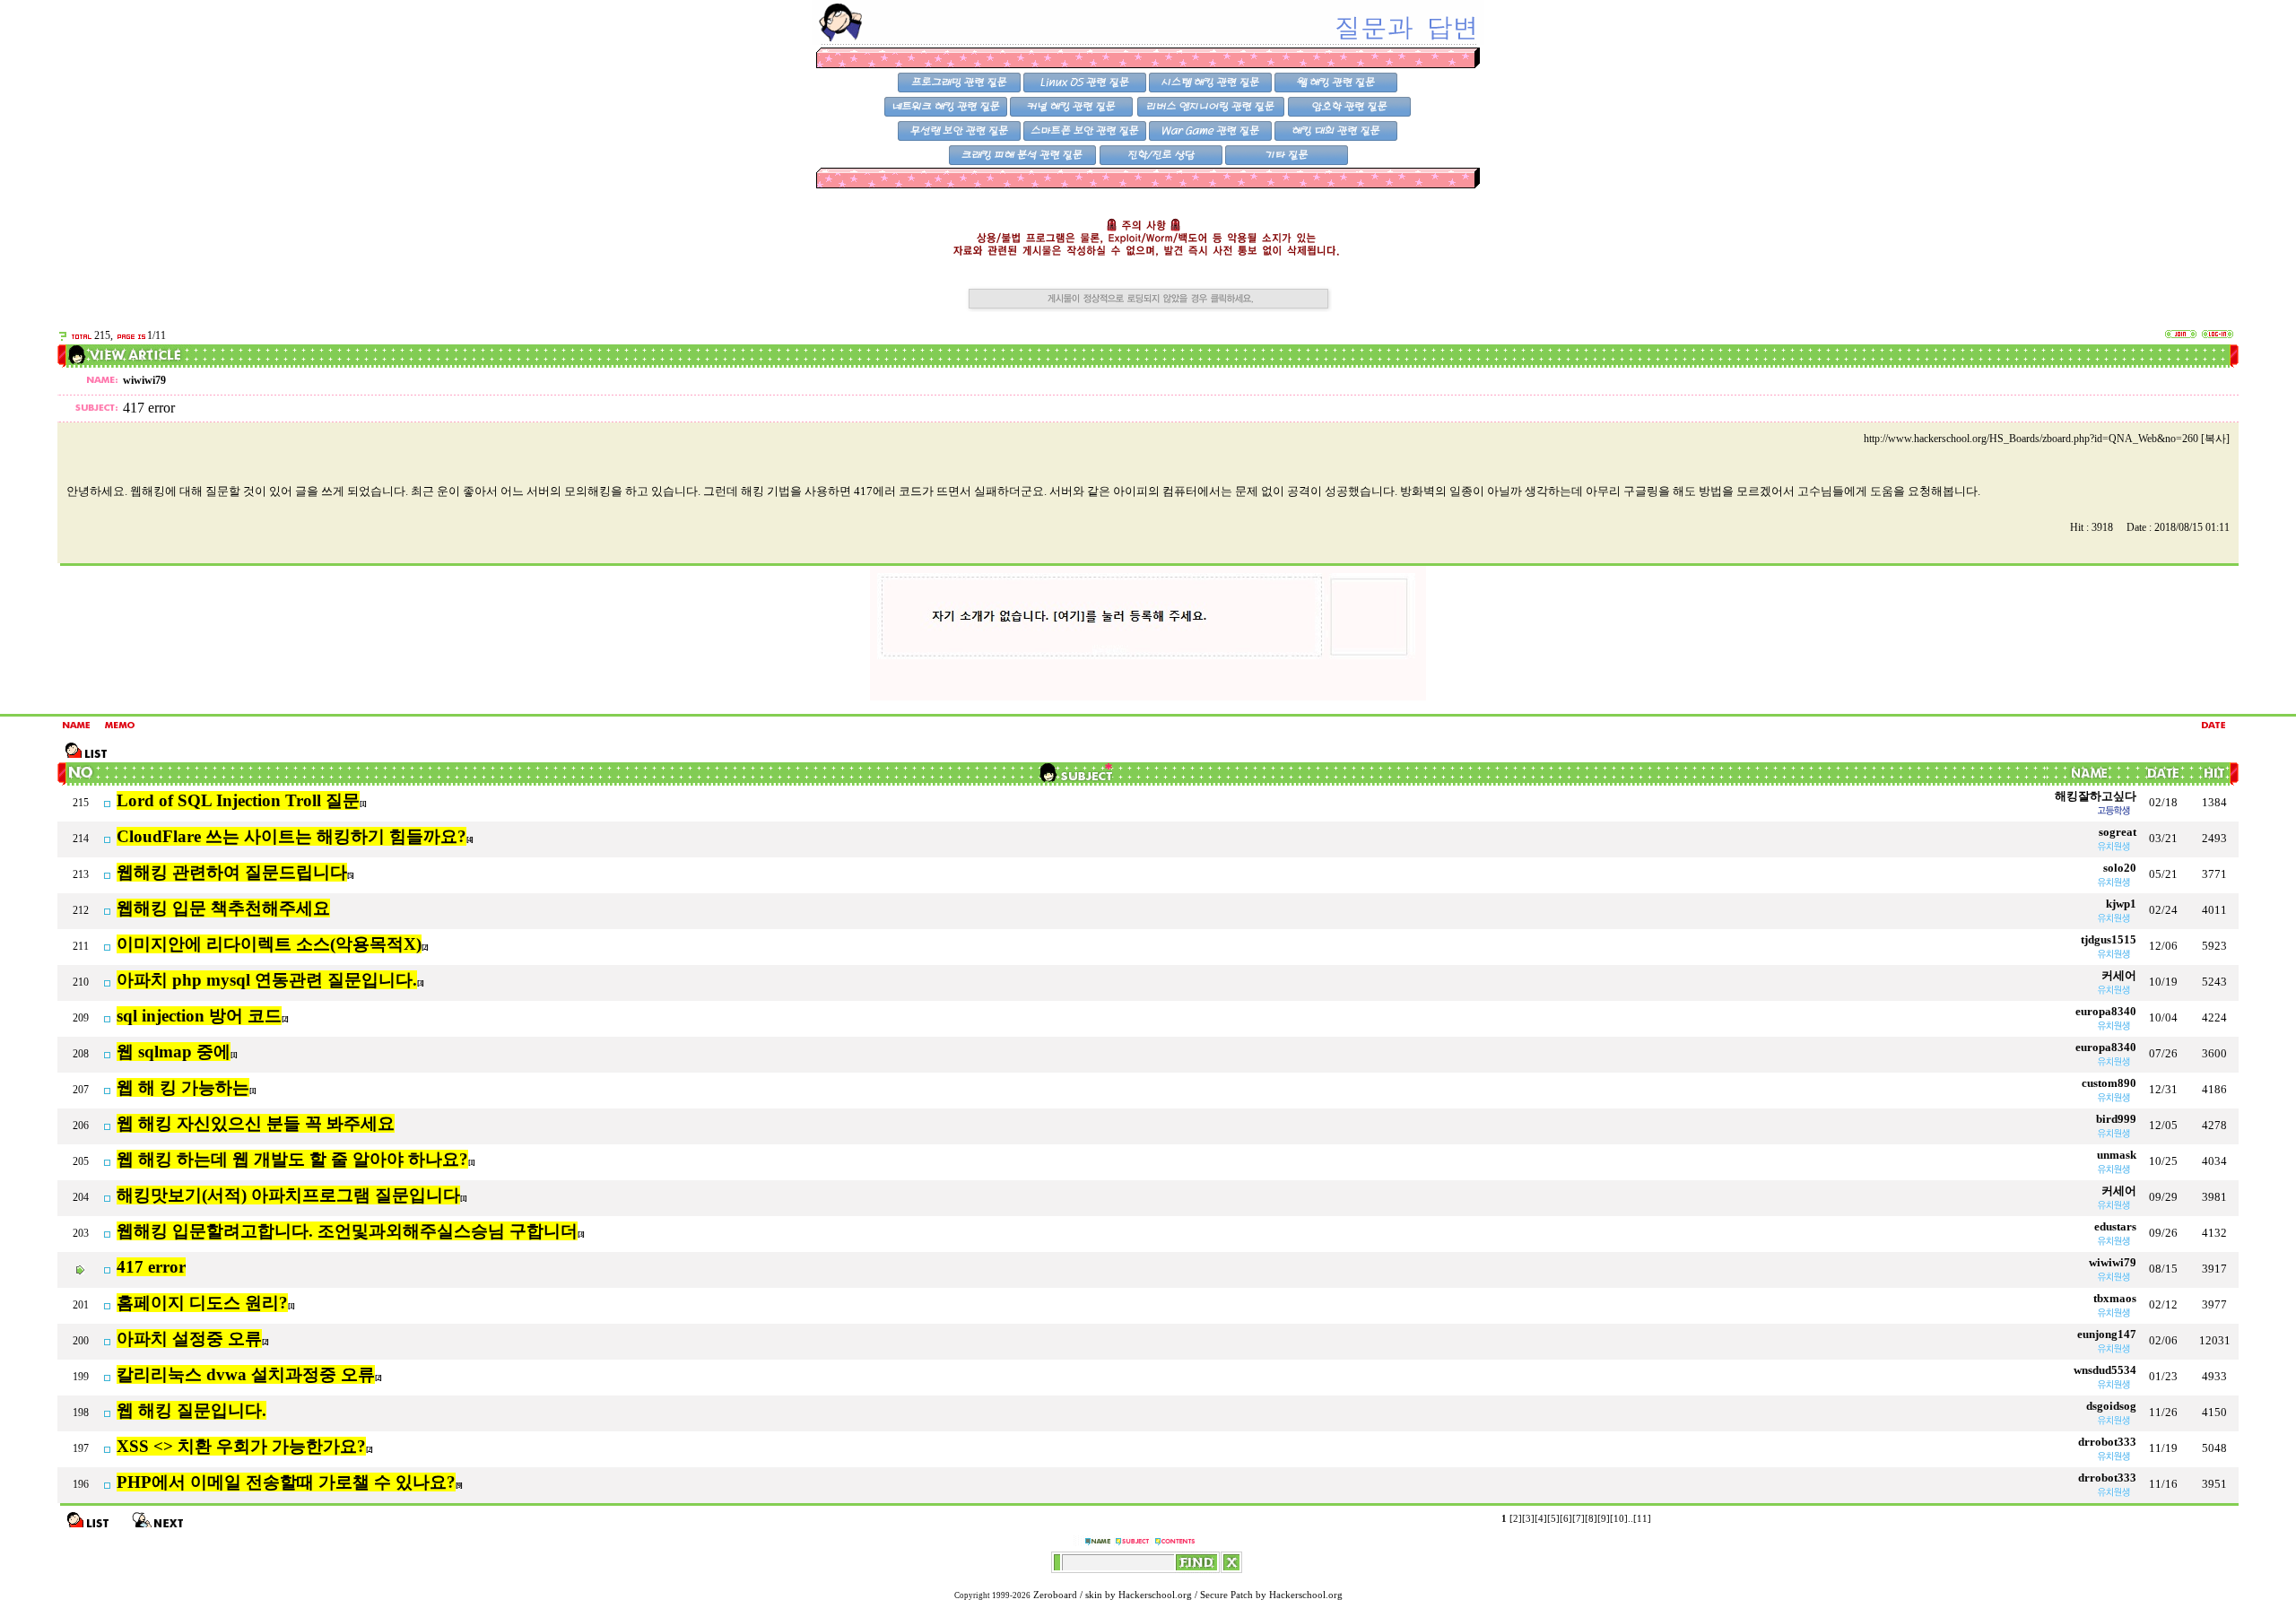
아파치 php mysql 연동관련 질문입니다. (267, 980)
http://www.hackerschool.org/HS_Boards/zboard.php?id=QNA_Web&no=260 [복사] (2047, 439)
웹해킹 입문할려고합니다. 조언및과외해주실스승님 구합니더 (347, 1231)
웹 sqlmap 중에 (174, 1052)
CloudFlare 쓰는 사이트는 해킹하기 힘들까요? (291, 836)
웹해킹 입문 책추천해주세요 (223, 908)
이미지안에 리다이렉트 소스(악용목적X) (269, 944)
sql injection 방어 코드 (199, 1016)
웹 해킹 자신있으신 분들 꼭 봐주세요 (256, 1123)
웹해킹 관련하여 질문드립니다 (232, 872)
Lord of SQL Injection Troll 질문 (238, 800)
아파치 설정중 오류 (189, 1339)
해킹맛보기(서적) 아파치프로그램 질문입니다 (288, 1195)
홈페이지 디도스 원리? (202, 1303)
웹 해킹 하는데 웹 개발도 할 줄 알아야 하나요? (292, 1159)
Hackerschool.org (1155, 1595)
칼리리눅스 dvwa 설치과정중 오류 (246, 1374)
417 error (151, 1267)
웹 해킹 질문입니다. (191, 1410)
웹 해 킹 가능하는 (183, 1087)
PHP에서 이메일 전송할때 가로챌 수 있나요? (286, 1482)
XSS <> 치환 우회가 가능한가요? (241, 1446)
